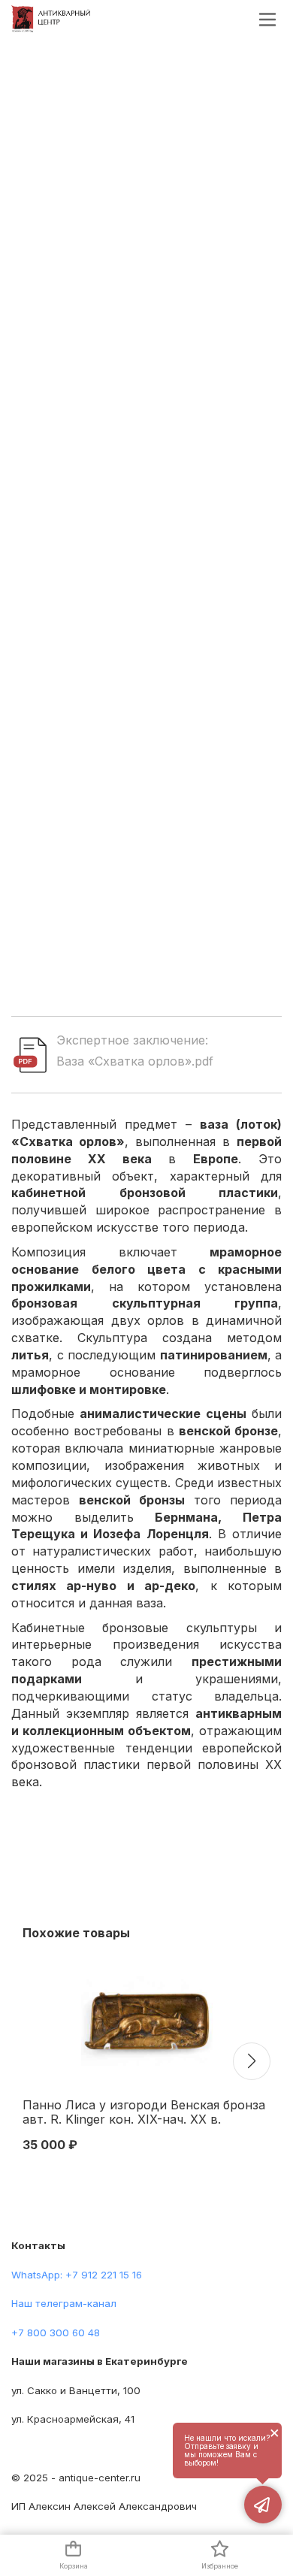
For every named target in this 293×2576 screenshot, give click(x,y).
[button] (252, 2061)
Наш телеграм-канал (64, 2303)
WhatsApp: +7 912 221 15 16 (77, 2275)
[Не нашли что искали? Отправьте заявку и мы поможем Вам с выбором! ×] (263, 2505)
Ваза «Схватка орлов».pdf (135, 1061)
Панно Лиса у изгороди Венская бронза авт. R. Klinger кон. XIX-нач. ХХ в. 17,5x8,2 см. (144, 2113)
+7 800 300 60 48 (56, 2333)
